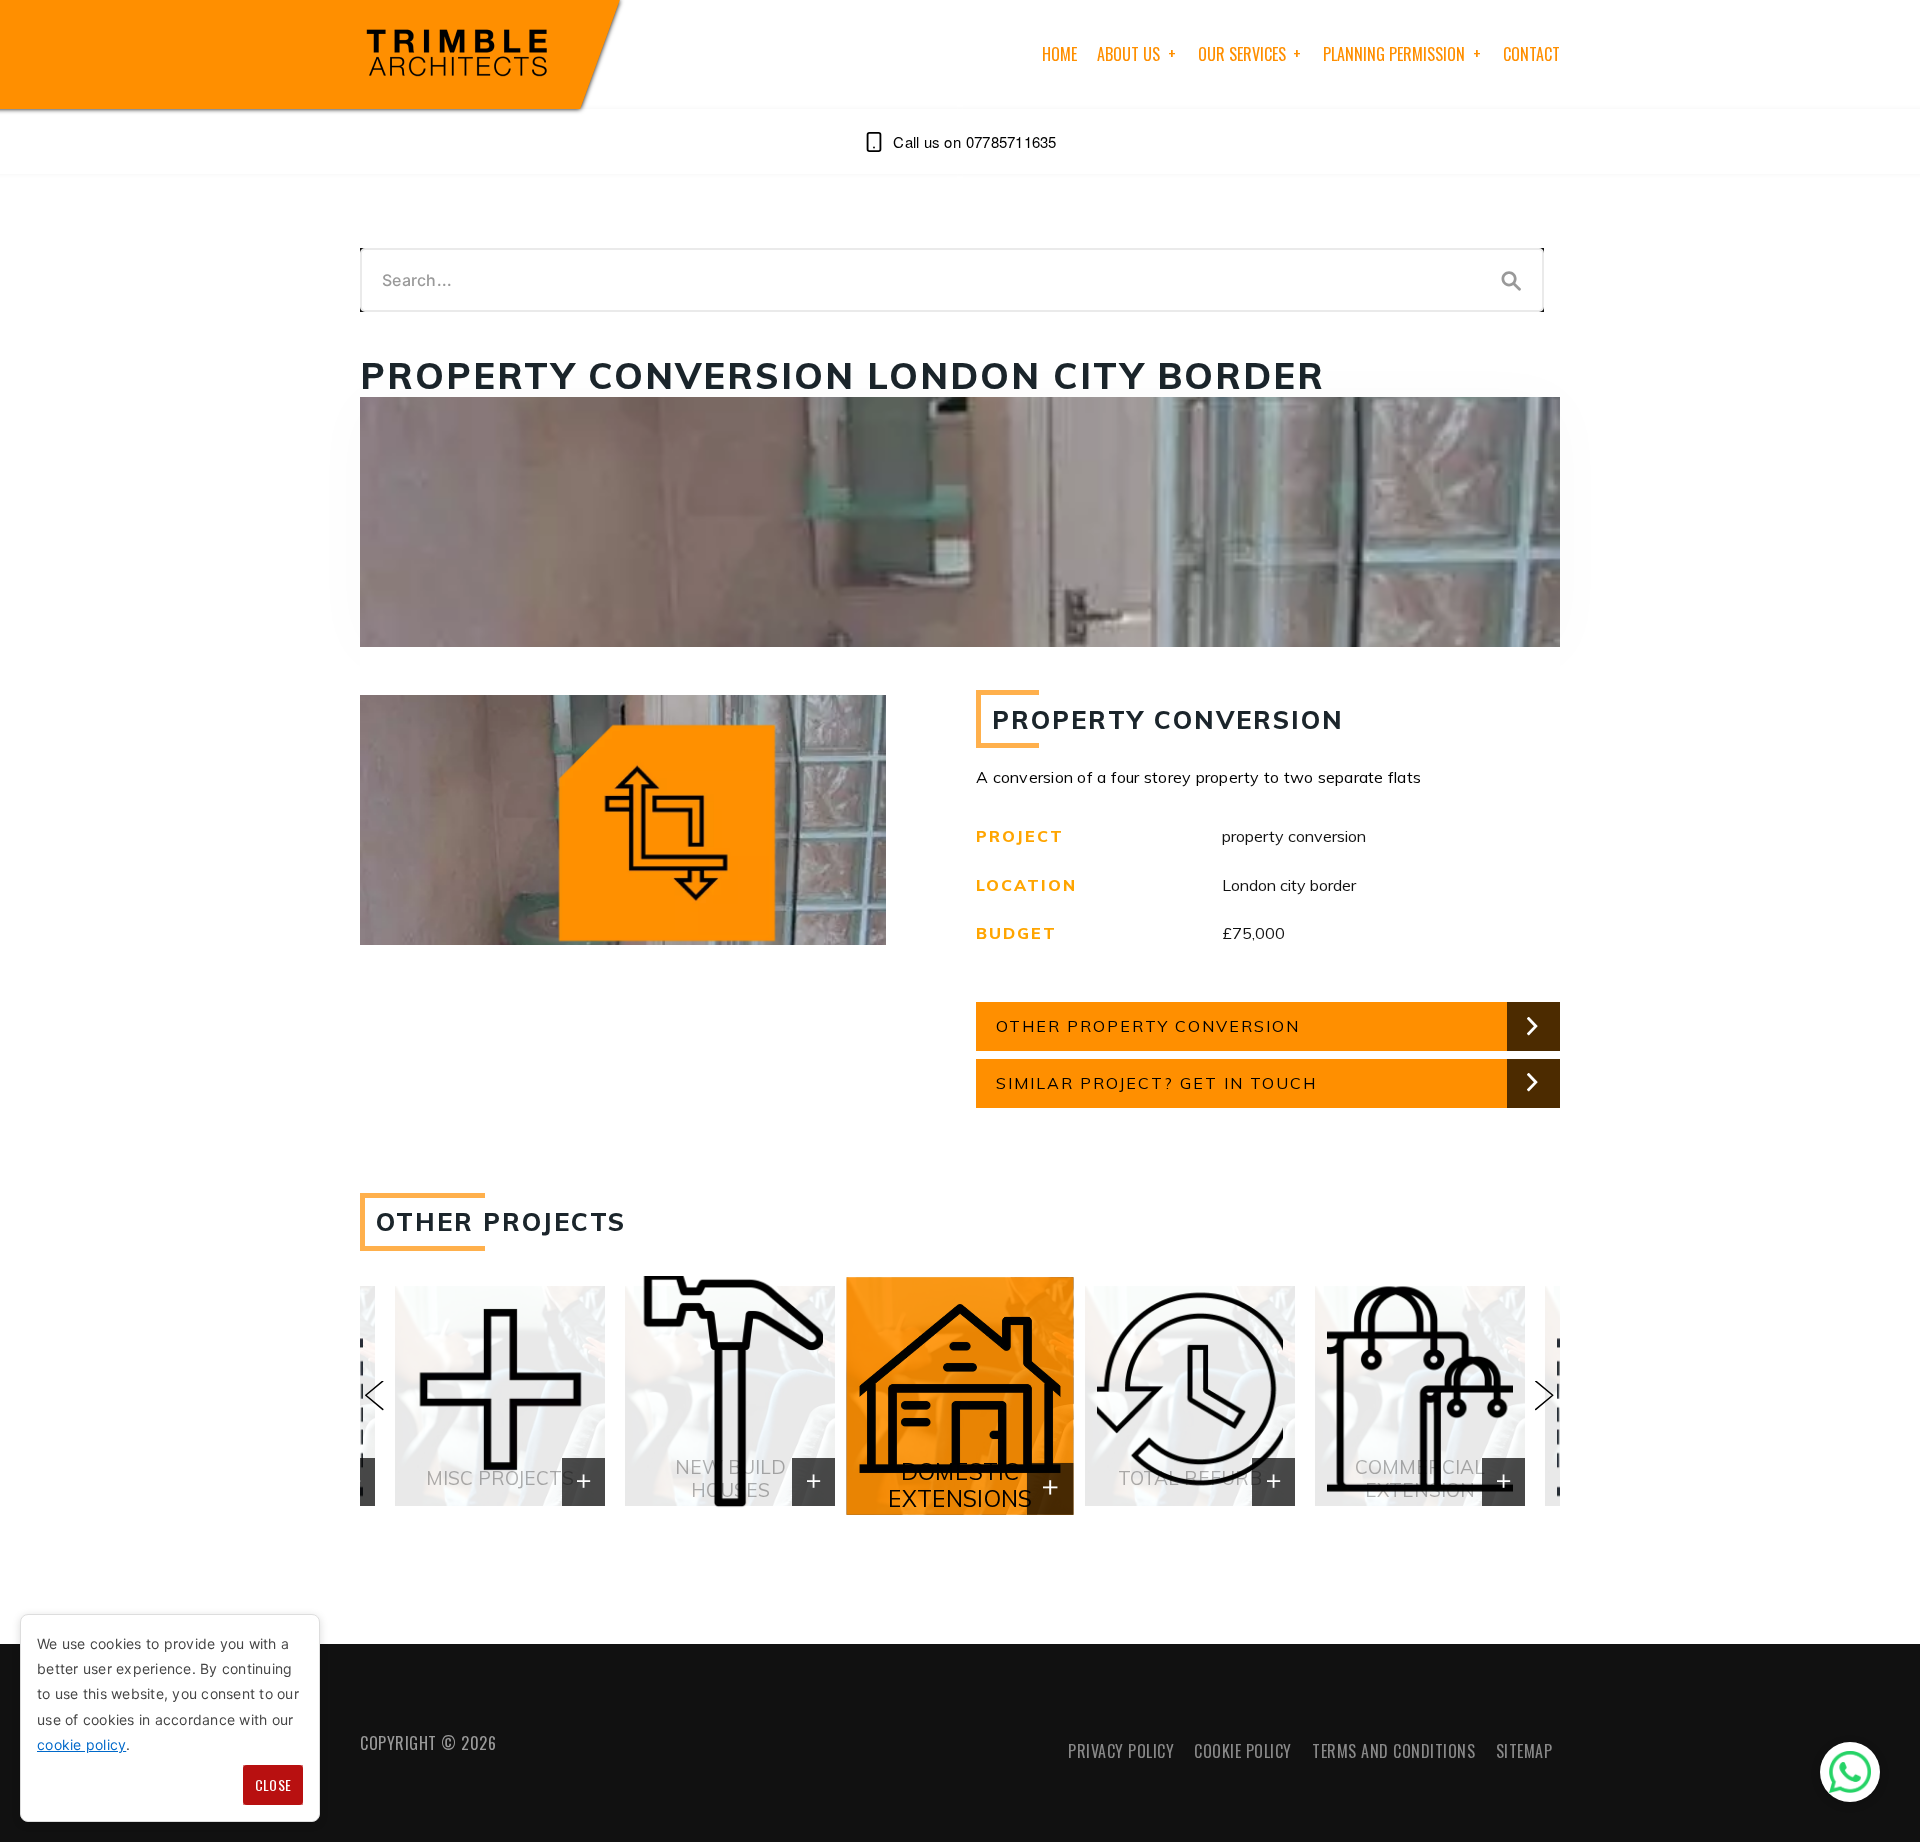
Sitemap (1524, 1751)
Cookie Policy (1243, 1751)
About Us (1128, 54)
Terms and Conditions (1393, 1751)
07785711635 (1011, 141)
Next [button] (1545, 1396)
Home (1059, 54)
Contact (1531, 54)
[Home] (460, 54)
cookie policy (81, 1744)
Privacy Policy (1121, 1751)
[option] (960, 1396)
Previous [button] (375, 1396)
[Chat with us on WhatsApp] (1850, 1772)
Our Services (1242, 54)
